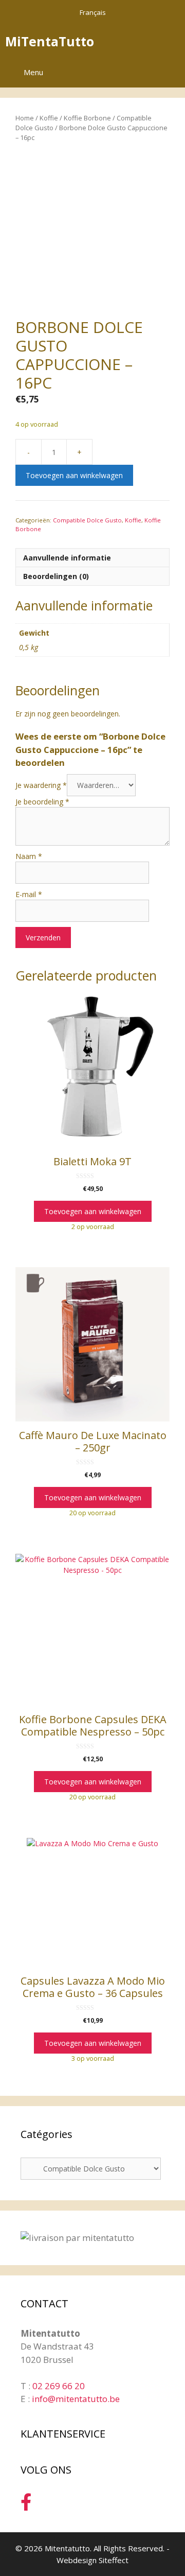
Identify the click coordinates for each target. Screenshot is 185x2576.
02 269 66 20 (59, 2386)
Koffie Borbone (87, 118)
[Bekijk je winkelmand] (172, 41)
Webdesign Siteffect (92, 2560)
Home (25, 118)
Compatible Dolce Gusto (87, 520)
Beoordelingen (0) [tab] (56, 576)
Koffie (49, 118)
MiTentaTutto (50, 41)
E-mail (29, 894)
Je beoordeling (42, 802)
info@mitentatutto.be (76, 2399)
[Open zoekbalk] (143, 41)
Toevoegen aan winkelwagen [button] (93, 1211)
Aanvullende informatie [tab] (67, 558)
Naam (29, 856)
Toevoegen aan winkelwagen (74, 475)
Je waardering (41, 785)
